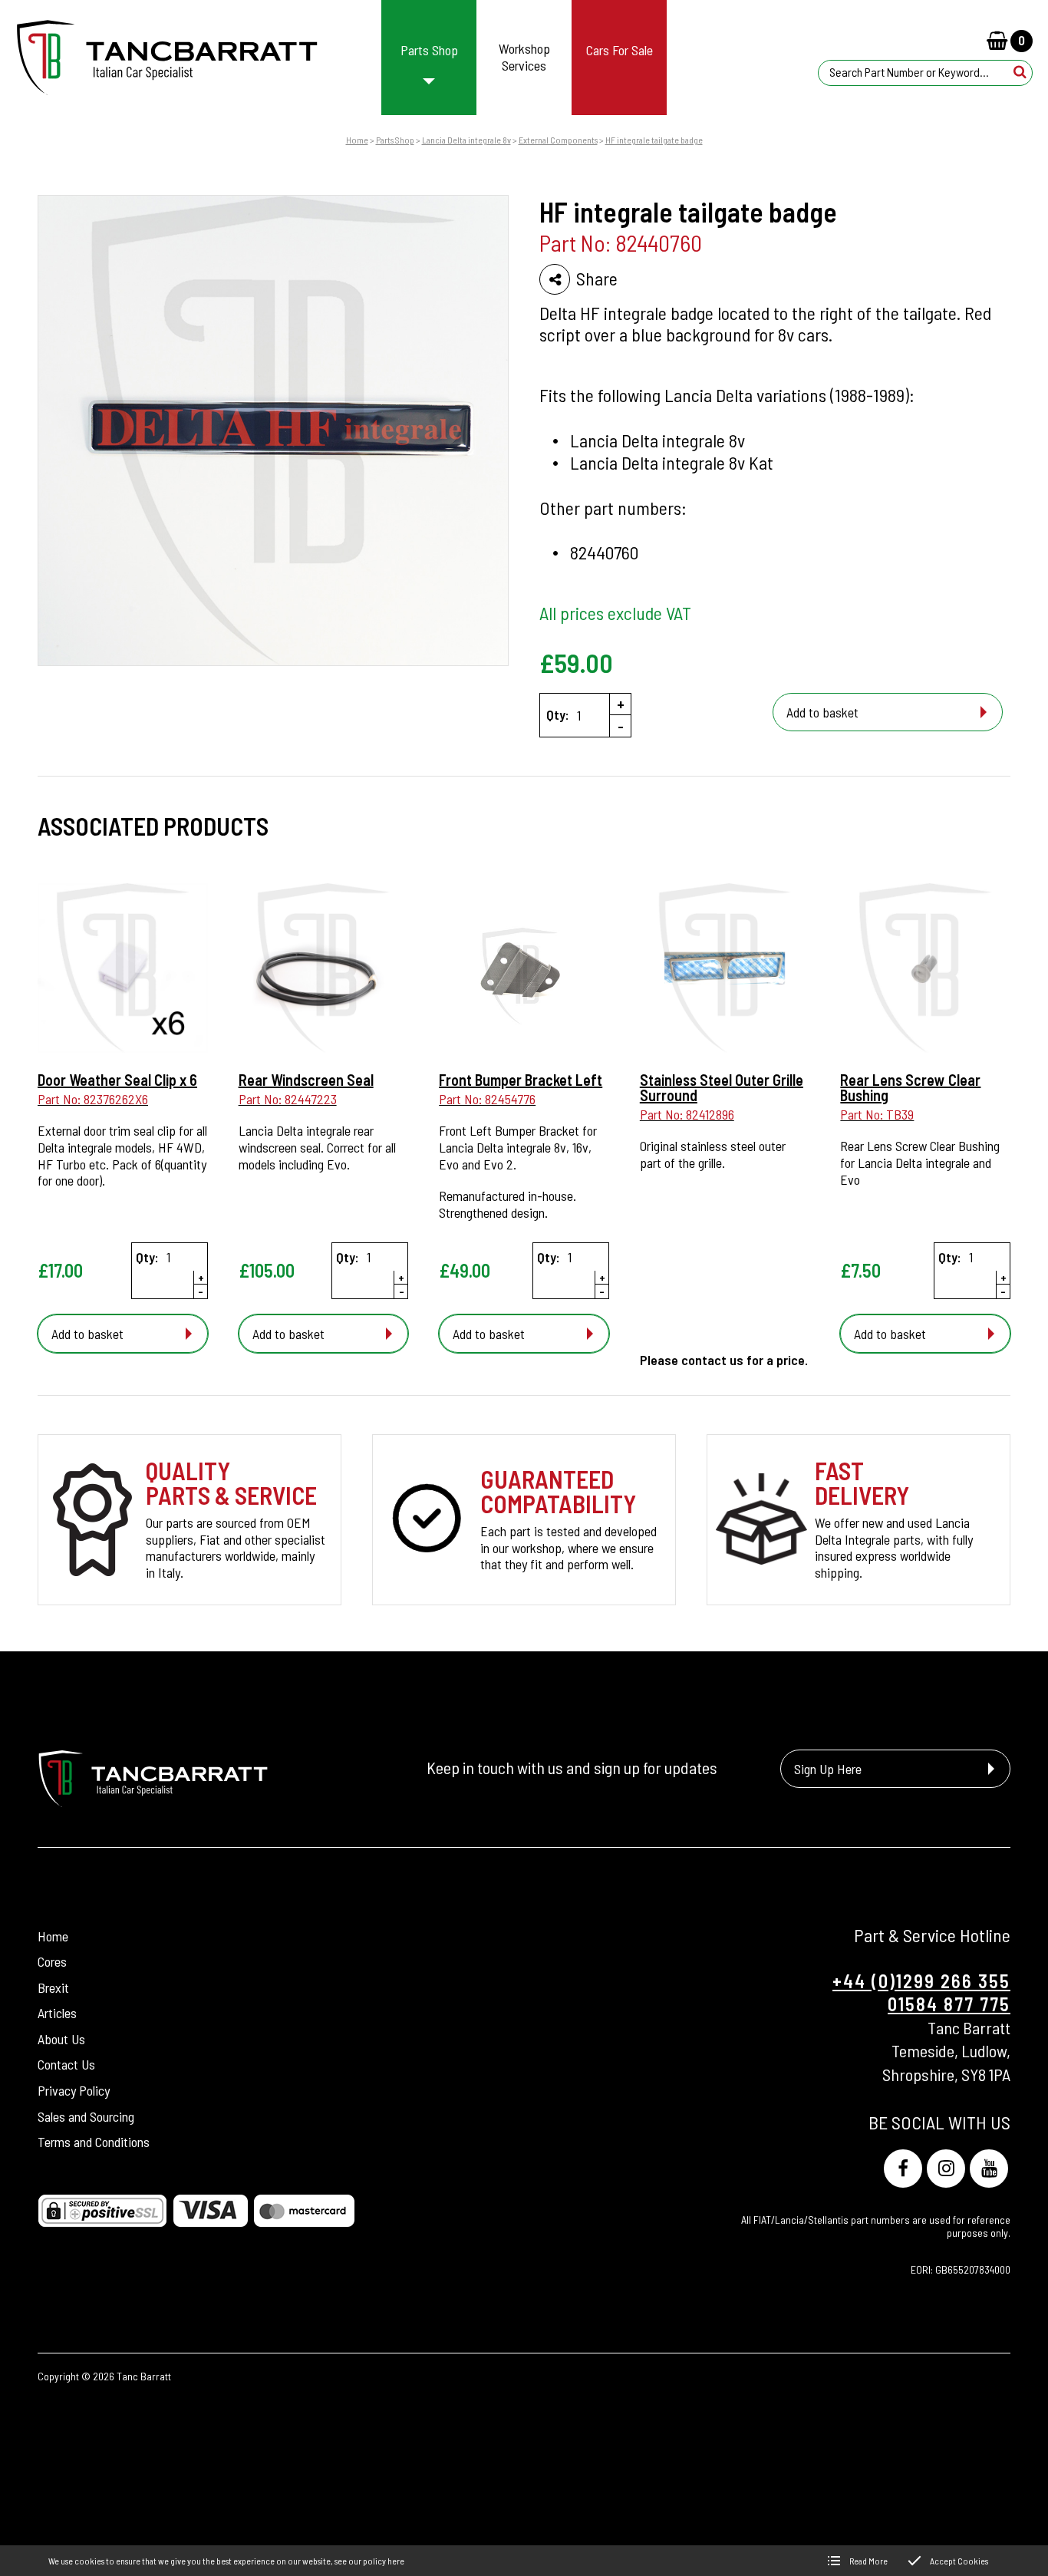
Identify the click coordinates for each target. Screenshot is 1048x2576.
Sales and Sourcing (86, 2116)
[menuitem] (429, 58)
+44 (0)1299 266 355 (921, 1981)
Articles (57, 2014)
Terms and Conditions (94, 2142)
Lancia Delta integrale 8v (466, 140)
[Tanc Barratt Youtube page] (989, 2169)
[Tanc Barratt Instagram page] (946, 2169)
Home (357, 140)
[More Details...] (123, 970)
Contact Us (66, 2065)
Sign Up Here (828, 1768)
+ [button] (621, 704)
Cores (52, 1961)
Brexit (53, 1987)
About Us (61, 2039)
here (396, 2561)
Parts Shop (395, 140)
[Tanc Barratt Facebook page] (903, 2169)
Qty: (558, 715)
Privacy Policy (74, 2090)
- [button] (621, 726)
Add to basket (822, 712)
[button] (1020, 72)
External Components (558, 140)
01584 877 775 (949, 2004)
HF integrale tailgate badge (654, 140)
